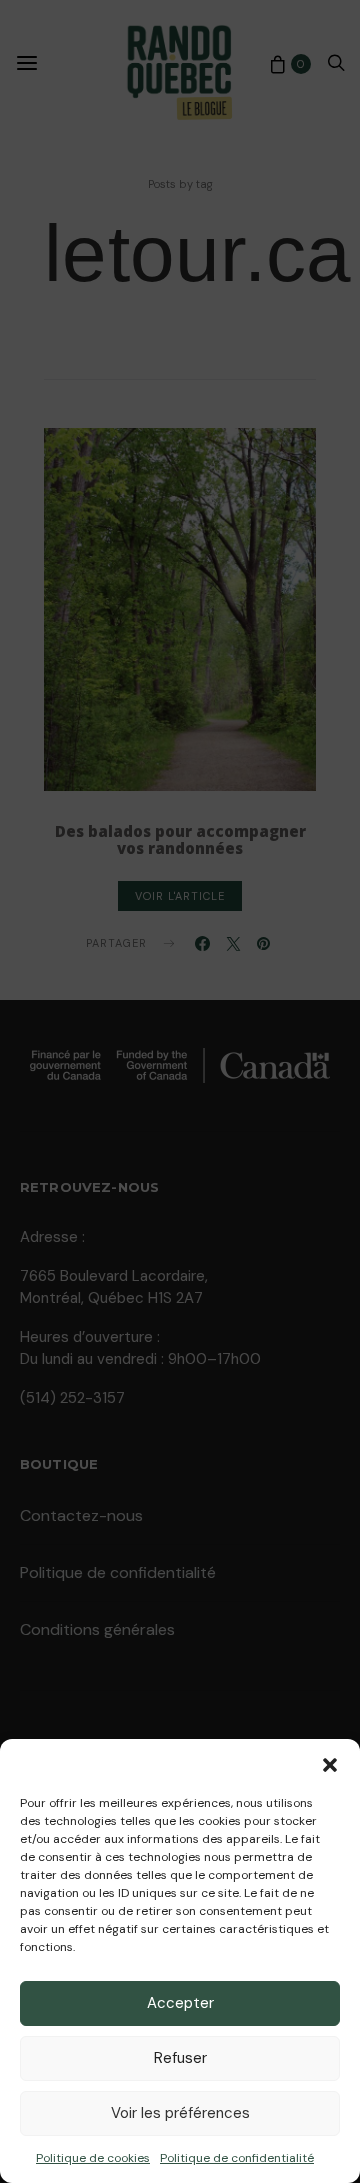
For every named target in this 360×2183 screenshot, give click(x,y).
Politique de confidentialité (237, 2158)
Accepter (180, 2003)
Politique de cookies (93, 2158)
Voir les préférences (180, 2113)
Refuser (180, 2058)
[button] (330, 1764)
